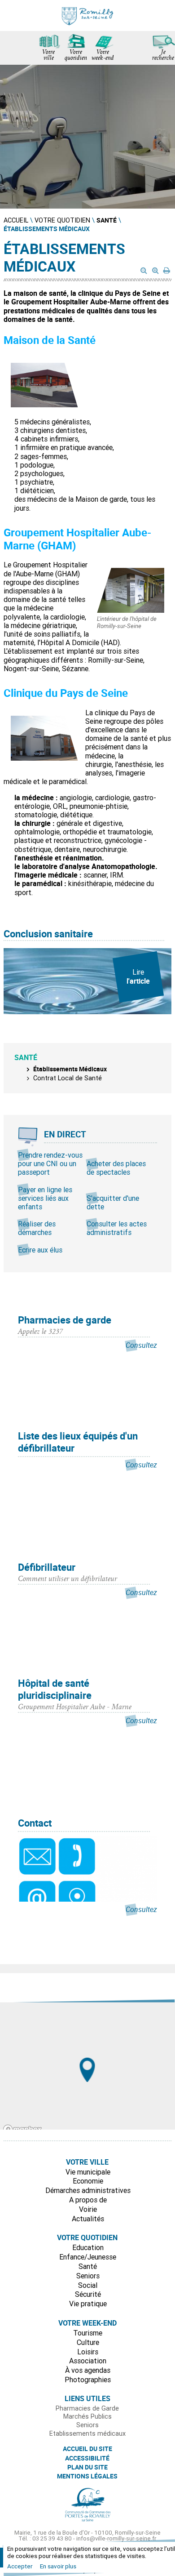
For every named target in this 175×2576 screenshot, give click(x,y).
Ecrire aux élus (40, 1250)
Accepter (20, 2566)
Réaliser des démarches (37, 1228)
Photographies (88, 2380)
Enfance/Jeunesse (88, 2257)
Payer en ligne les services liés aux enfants (45, 1198)
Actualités (88, 2219)
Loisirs (88, 2352)
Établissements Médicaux (70, 1069)
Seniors (88, 2276)
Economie (88, 2181)
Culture (88, 2342)
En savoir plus (58, 2566)
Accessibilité (87, 2458)
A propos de (88, 2200)
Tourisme (88, 2333)
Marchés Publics (87, 2416)
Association (88, 2361)
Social (88, 2285)
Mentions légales (87, 2476)
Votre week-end (103, 56)
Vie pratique (88, 2304)
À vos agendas (88, 2370)
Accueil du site (87, 2449)
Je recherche (163, 56)
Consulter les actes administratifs (117, 1228)
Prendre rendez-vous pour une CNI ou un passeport (50, 1163)
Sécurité (88, 2294)
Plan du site (87, 2467)
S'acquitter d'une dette (113, 1202)
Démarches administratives (88, 2190)
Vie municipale (88, 2172)
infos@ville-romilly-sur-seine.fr (116, 2538)
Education (88, 2247)
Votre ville (48, 56)
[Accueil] (87, 16)
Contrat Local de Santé (68, 1078)
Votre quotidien (76, 56)
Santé (88, 2266)
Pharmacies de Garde (87, 2408)
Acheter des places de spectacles (116, 1168)
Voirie (88, 2209)
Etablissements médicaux (87, 2433)
